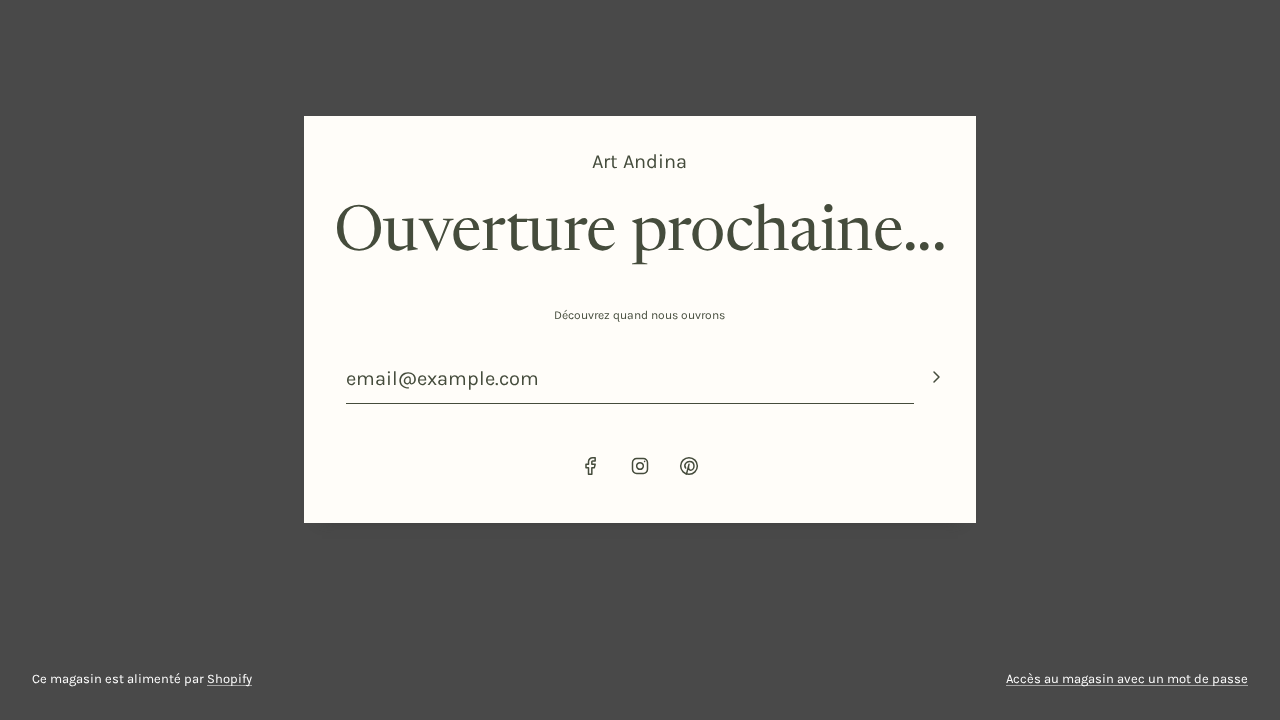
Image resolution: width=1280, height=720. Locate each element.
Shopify (229, 678)
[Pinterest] (689, 466)
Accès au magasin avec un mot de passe (1127, 678)
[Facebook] (591, 466)
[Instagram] (640, 466)
